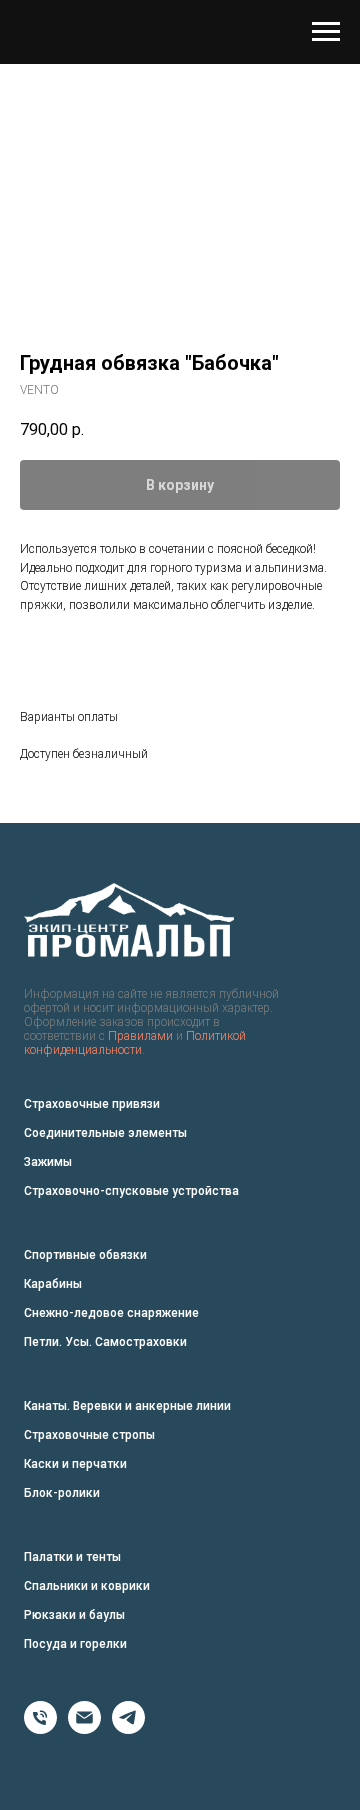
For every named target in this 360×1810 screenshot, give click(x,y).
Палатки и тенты (72, 1557)
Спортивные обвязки (85, 1255)
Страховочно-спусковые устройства (131, 1191)
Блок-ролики (62, 1493)
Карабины (53, 1284)
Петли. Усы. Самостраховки (105, 1342)
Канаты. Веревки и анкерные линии (127, 1406)
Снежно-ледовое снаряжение (111, 1313)
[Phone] (40, 1728)
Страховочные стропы (89, 1435)
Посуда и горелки (75, 1644)
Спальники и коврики (87, 1586)
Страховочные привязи (92, 1104)
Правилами (140, 1036)
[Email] (84, 1728)
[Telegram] (128, 1728)
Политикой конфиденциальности (135, 1043)
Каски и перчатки (75, 1464)
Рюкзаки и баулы (74, 1615)
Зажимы (48, 1162)
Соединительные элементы (105, 1133)
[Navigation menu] (326, 32)
